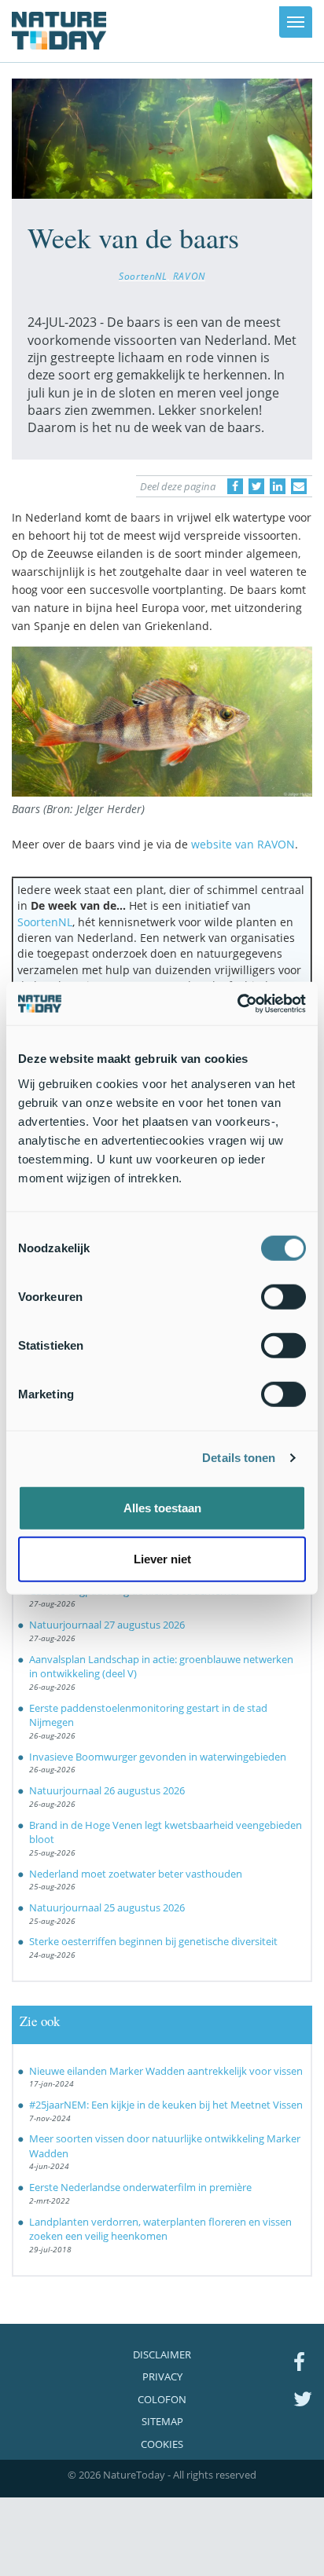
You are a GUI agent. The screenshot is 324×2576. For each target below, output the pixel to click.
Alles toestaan (162, 1507)
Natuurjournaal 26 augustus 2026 (107, 1790)
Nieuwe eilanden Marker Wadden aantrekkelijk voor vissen (166, 2071)
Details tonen (239, 1458)
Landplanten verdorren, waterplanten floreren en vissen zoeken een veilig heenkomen (160, 2229)
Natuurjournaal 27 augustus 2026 (107, 1625)
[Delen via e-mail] (299, 486)
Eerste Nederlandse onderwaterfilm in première (140, 2187)
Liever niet (162, 1559)
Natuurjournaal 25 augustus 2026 (107, 1907)
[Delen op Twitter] (256, 486)
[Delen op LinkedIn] (278, 486)
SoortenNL (143, 276)
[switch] (283, 1296)
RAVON (189, 276)
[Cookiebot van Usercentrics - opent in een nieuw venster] (237, 1003)
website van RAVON (243, 844)
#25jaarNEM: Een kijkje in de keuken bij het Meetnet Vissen (166, 2105)
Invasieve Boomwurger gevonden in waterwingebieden (158, 1757)
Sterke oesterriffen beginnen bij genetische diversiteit (153, 1941)
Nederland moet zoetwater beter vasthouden (136, 1874)
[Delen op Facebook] (235, 486)
